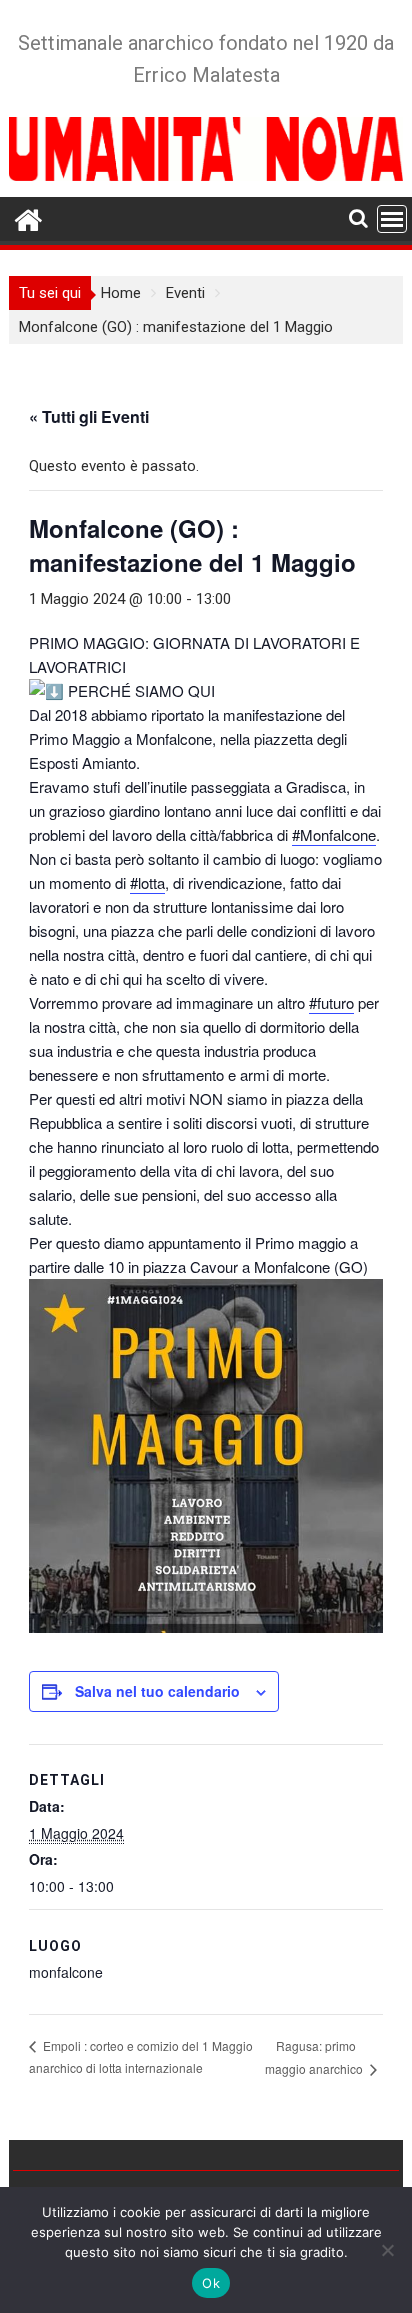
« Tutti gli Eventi (89, 416)
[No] (387, 2250)
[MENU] (392, 219)
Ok (211, 2283)
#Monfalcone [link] (334, 834)
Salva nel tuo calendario (157, 1691)
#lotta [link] (147, 882)
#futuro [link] (331, 1002)
